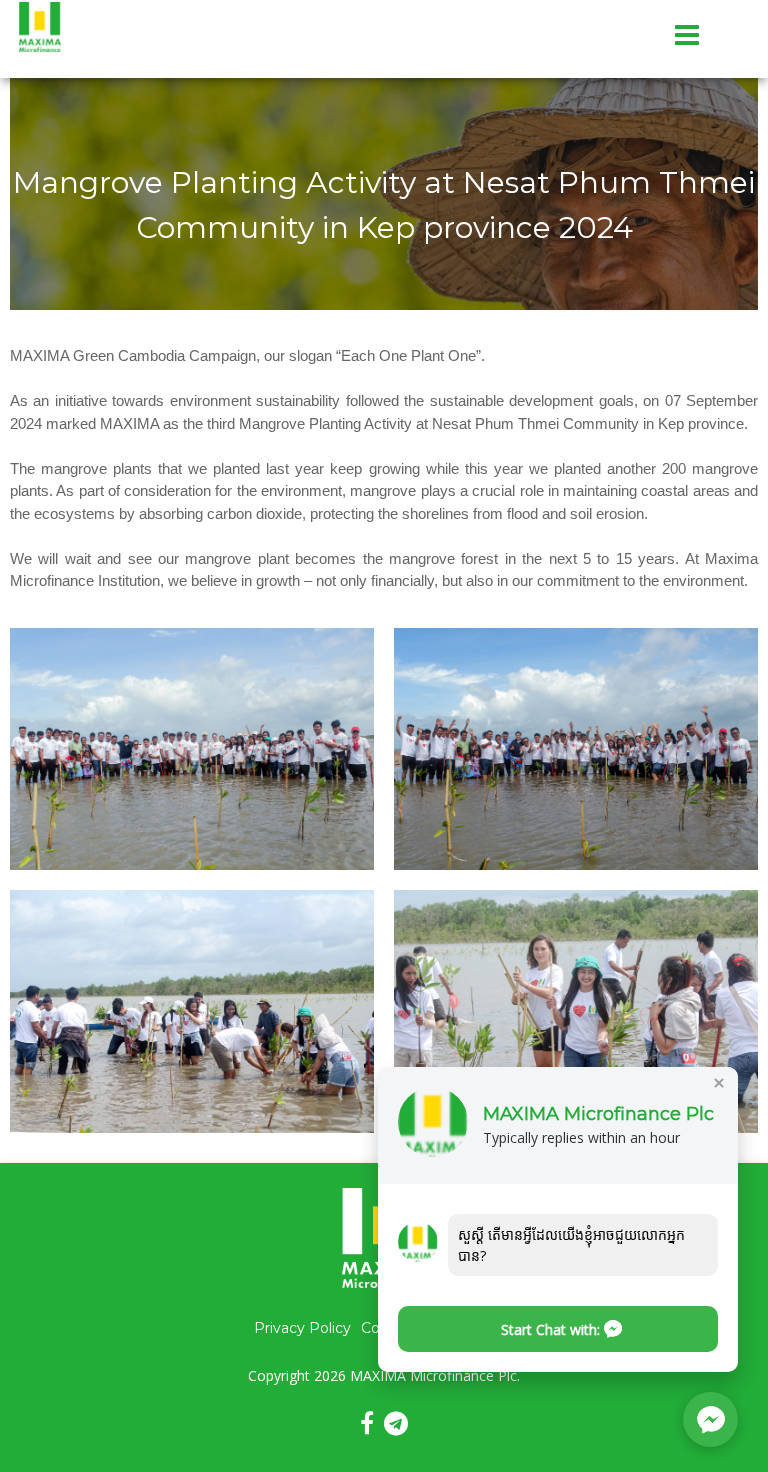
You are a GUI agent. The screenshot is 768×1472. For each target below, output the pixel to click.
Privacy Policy (302, 1328)
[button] (558, 1329)
